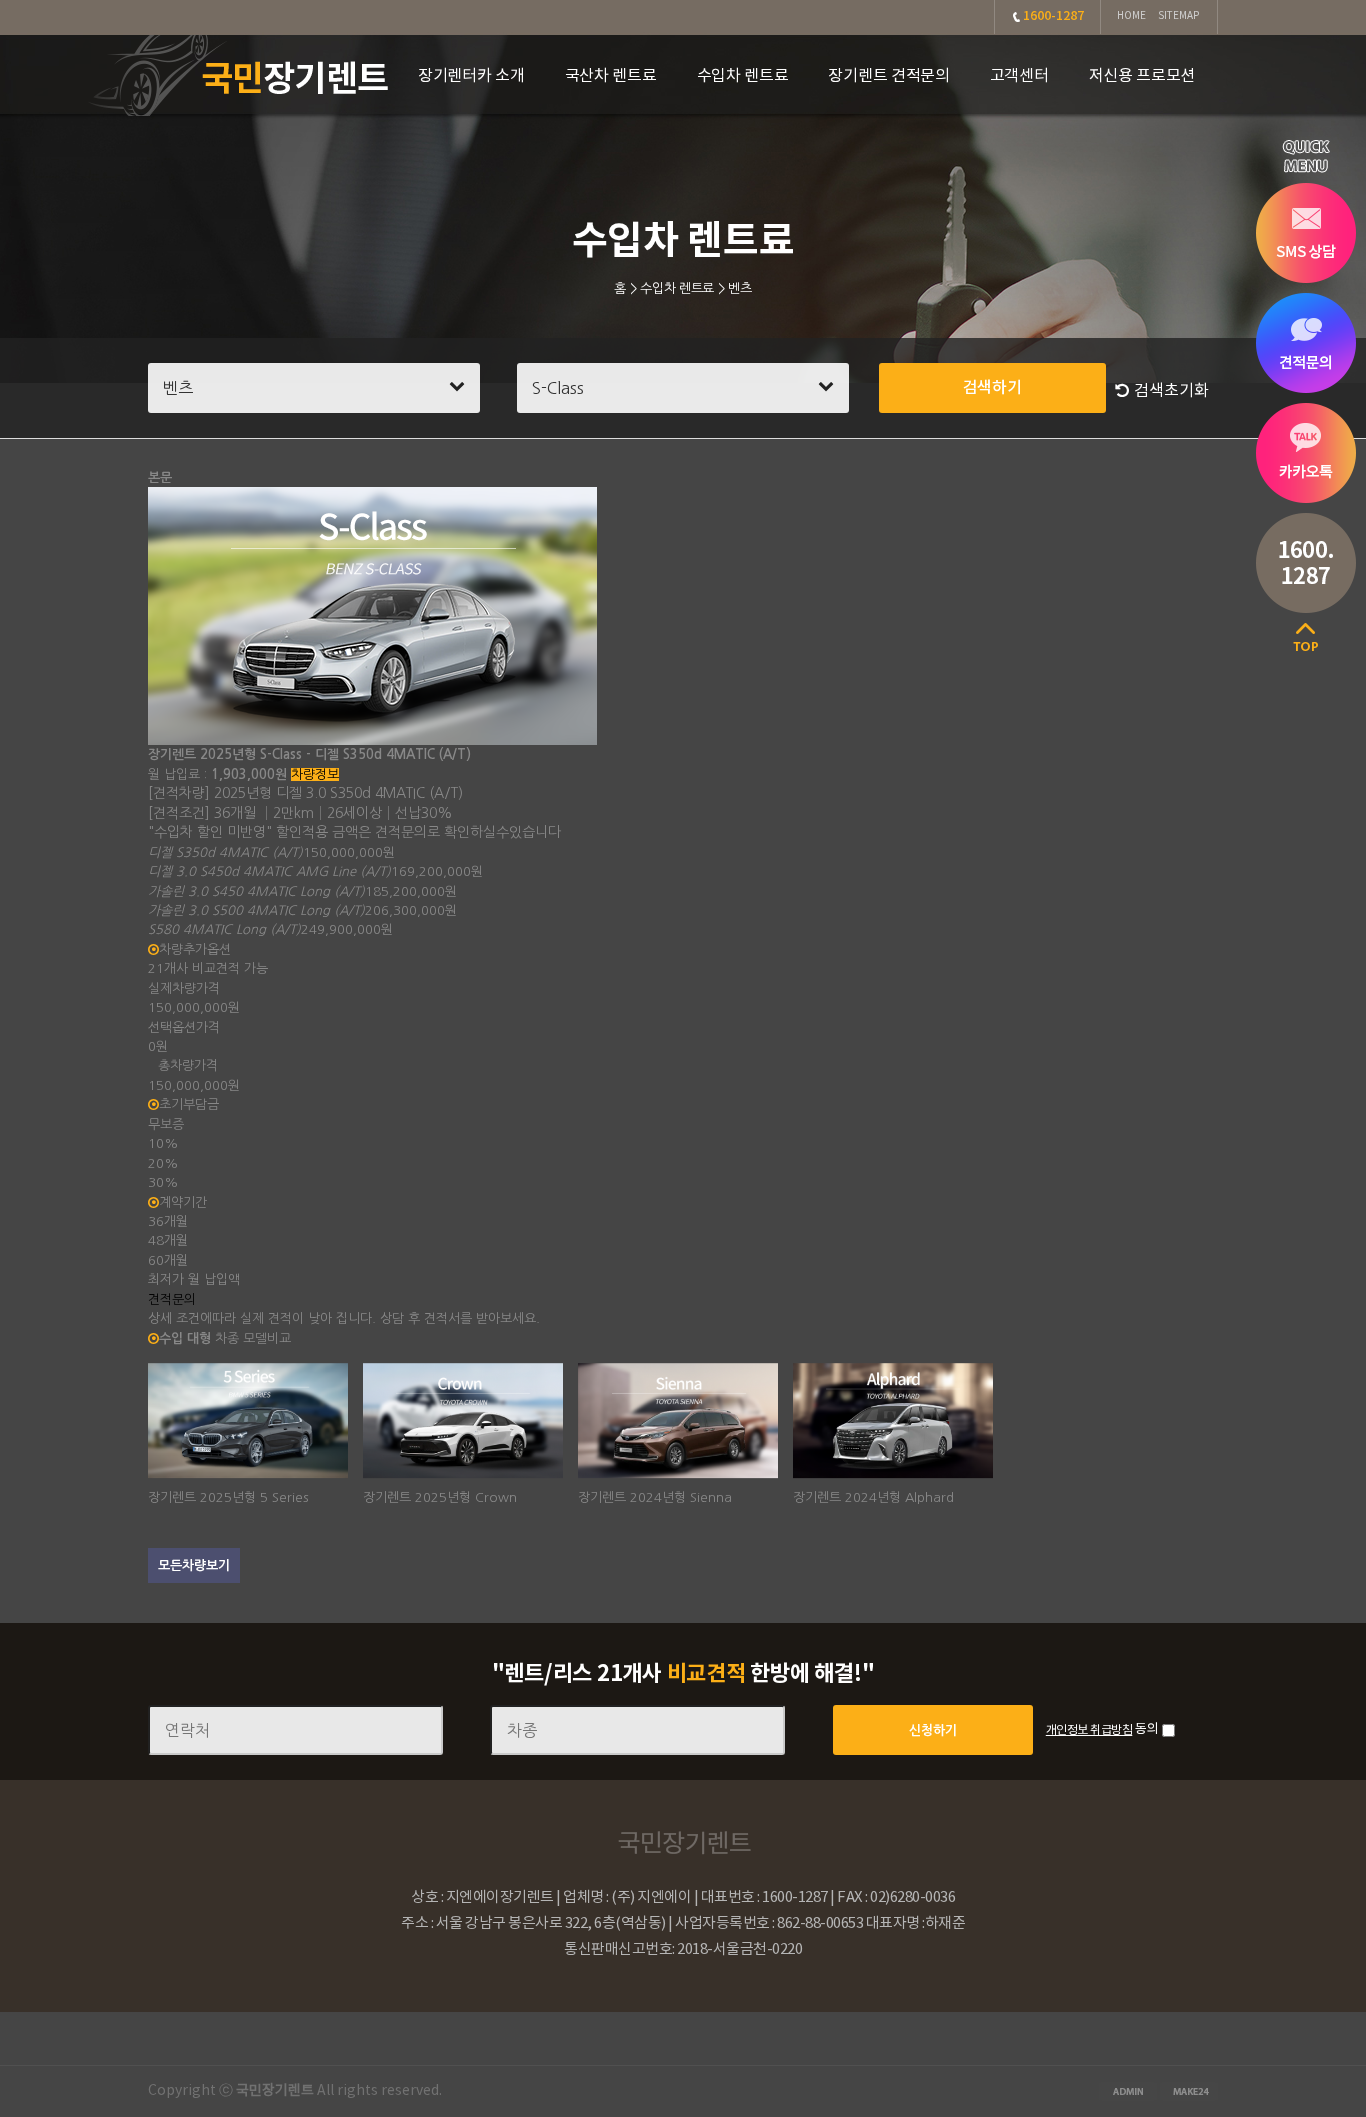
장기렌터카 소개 (471, 76)
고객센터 (1019, 76)
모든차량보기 (194, 1565)
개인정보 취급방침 (1089, 1730)
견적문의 (172, 1299)
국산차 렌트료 (611, 76)
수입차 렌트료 (743, 76)
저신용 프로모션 (1142, 76)
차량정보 (315, 774)
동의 (1147, 1729)
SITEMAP (1178, 16)
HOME (1131, 16)
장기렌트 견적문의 (888, 76)
